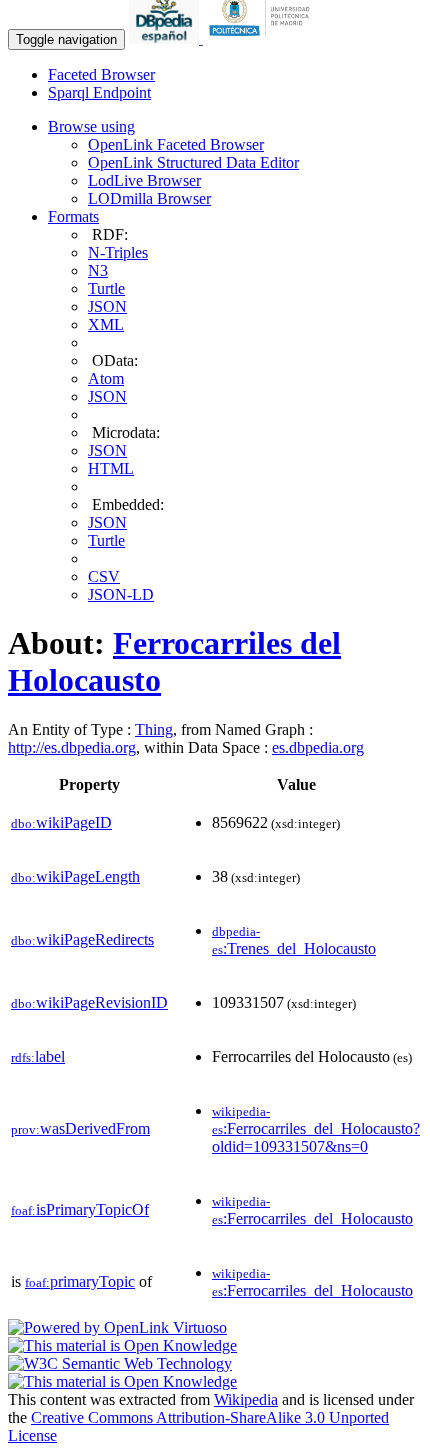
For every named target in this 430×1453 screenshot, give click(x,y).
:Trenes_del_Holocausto (294, 940)
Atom (106, 378)
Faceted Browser (101, 74)
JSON (107, 306)
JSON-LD (121, 594)
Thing (154, 729)
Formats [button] (73, 216)
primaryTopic (80, 1281)
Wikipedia (246, 1399)
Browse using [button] (91, 126)
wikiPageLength (75, 876)
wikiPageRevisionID (89, 1002)
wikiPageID (61, 822)
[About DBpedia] (166, 38)
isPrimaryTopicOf (80, 1209)
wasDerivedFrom (80, 1128)
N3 (98, 270)
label (38, 1056)
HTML (111, 468)
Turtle (106, 288)
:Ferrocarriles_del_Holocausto (312, 1210)
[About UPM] (263, 38)
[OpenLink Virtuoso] (117, 1327)
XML (106, 324)
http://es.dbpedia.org (72, 747)
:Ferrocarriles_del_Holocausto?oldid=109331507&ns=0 (316, 1129)
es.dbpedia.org (318, 747)
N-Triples (118, 252)
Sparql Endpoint (99, 92)
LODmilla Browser (149, 198)
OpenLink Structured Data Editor (193, 162)
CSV (104, 576)
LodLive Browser (144, 180)
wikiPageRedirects (82, 939)
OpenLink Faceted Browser (176, 144)
